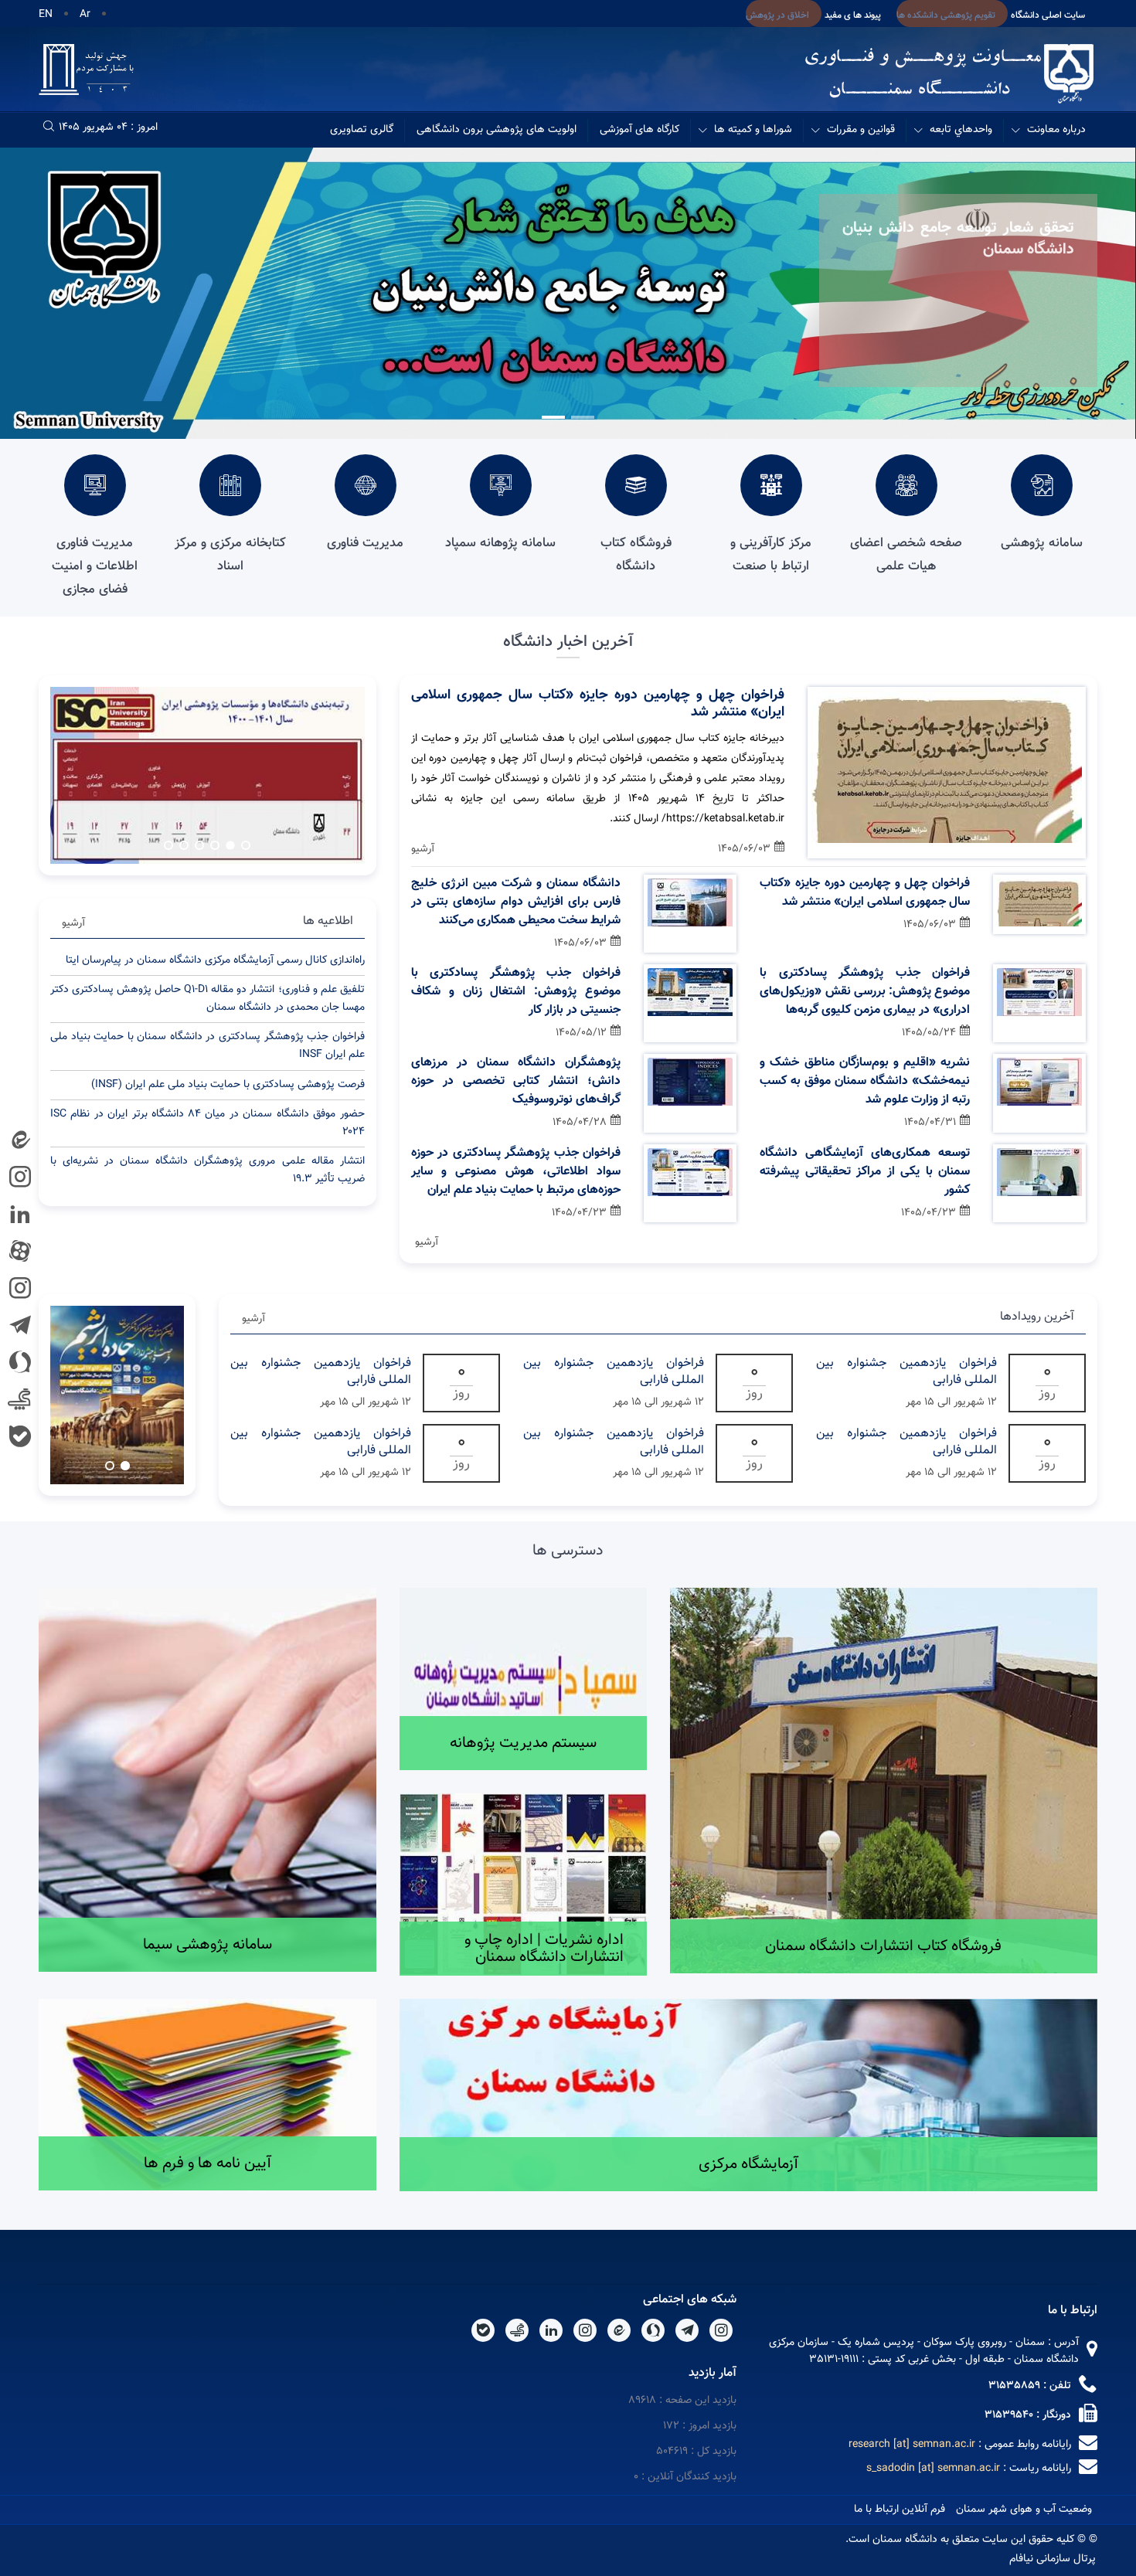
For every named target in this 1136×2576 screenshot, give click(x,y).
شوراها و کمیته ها (753, 130)
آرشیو (423, 849)
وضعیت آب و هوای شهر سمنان (1024, 2510)
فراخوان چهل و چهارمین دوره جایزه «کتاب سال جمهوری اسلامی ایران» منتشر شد (598, 704)
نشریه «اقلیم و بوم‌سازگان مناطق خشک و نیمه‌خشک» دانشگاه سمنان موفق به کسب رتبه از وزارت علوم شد (865, 1082)
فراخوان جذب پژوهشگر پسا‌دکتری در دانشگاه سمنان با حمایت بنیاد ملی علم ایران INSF (207, 1046)
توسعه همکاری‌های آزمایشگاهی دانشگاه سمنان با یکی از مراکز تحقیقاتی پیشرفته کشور (865, 1172)
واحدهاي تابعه (961, 130)
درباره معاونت (1056, 130)
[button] (583, 417)
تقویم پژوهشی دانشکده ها (946, 15)
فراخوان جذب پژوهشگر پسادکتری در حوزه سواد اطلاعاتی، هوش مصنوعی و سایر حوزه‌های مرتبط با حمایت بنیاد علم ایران (516, 1172)
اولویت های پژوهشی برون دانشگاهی (497, 130)
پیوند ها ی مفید (853, 15)
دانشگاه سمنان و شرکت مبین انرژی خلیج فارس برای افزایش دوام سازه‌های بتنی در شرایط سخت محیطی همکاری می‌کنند (516, 902)
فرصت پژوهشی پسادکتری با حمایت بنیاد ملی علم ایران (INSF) (228, 1085)
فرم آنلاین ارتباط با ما (900, 2510)
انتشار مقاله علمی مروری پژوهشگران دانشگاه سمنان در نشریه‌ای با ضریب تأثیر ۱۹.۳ (207, 1170)
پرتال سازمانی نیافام (1053, 2559)
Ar (85, 15)
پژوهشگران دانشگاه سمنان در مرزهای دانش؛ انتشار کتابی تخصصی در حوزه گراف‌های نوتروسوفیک (516, 1082)
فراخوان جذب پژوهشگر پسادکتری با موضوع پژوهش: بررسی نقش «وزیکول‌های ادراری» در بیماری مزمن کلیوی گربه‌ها (865, 992)
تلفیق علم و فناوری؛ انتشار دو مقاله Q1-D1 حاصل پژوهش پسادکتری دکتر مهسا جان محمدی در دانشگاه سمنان (207, 999)
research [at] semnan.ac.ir (912, 2445)
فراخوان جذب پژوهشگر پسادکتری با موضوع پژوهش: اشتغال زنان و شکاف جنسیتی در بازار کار (516, 992)
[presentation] (1087, 303)
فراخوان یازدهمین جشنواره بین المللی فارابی (906, 1372)
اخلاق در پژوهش (777, 15)
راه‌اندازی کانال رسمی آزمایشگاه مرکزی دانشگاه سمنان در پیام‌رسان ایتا (215, 960)
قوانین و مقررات (861, 130)
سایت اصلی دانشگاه (1048, 15)
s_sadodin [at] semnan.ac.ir (933, 2469)
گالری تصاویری (362, 130)
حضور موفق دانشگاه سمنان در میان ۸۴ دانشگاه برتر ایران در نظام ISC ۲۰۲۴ (207, 1123)
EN (46, 15)
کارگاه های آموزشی (639, 130)
